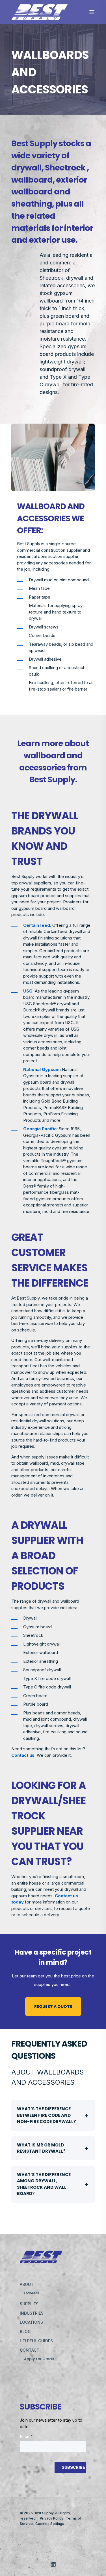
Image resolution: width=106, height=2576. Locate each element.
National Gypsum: (42, 1069)
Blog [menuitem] (25, 2331)
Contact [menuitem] (30, 2350)
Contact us (23, 1755)
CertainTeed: (37, 925)
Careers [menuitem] (32, 2293)
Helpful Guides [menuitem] (36, 2341)
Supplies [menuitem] (29, 2304)
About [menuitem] (27, 2284)
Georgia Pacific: (40, 1129)
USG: (28, 991)
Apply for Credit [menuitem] (39, 2359)
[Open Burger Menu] (92, 12)
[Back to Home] (40, 17)
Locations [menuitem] (31, 2322)
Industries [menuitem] (32, 2313)
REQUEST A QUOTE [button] (53, 2007)
